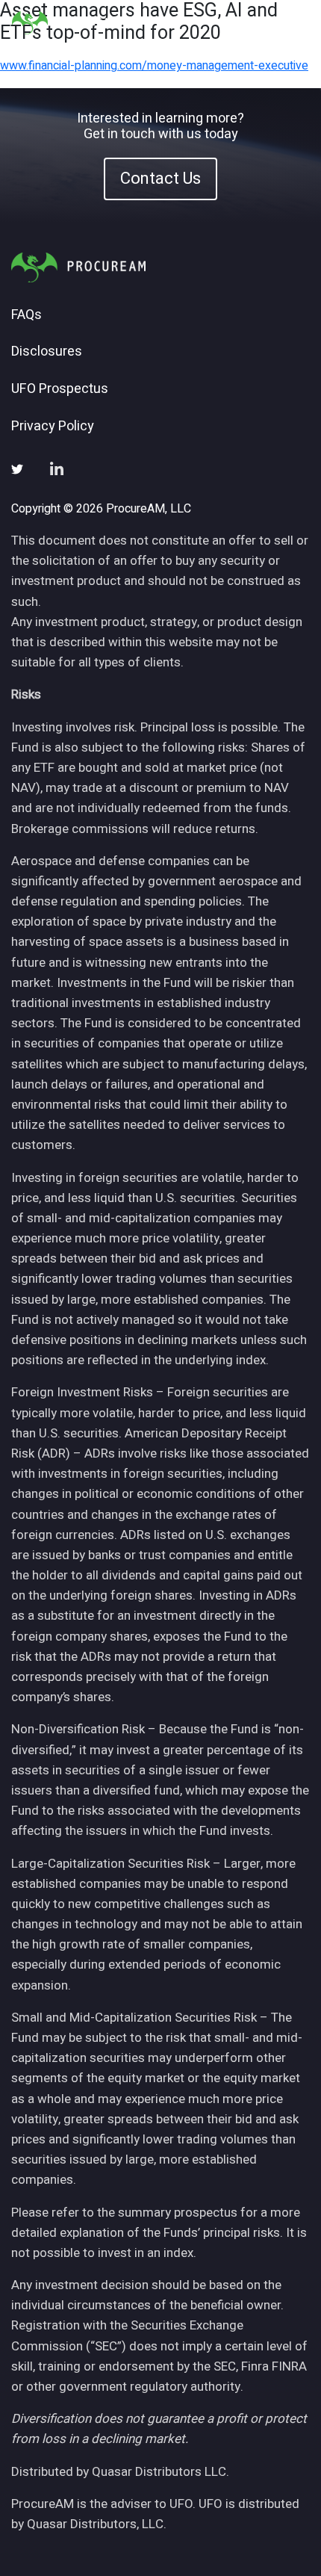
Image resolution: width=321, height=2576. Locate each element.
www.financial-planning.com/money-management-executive (154, 66)
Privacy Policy (53, 427)
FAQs (27, 315)
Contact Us (160, 179)
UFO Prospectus (60, 389)
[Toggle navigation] (291, 23)
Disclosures (47, 352)
